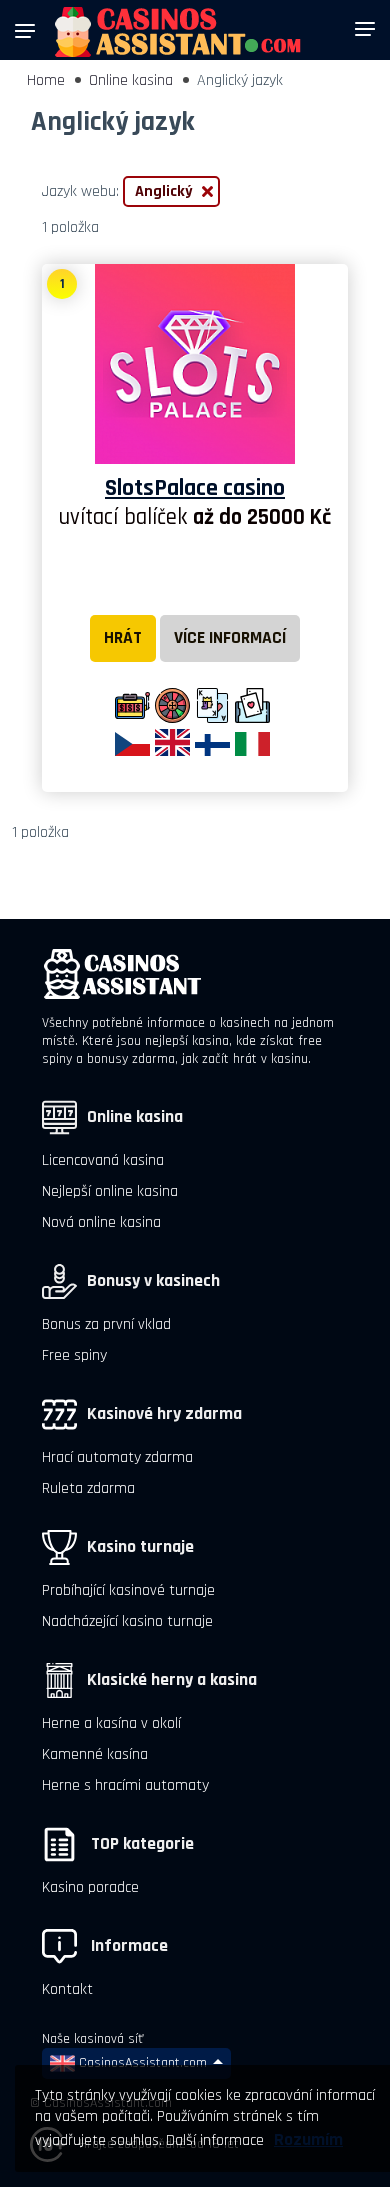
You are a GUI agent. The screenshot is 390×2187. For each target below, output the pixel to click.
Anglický (164, 191)
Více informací (230, 638)
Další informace (215, 2140)
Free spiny (74, 1355)
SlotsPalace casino (195, 488)
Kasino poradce (90, 1887)
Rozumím (308, 2139)
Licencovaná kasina (103, 1160)
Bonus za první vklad (106, 1324)
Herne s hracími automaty (125, 1785)
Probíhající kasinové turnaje (128, 1590)
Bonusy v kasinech (153, 1281)
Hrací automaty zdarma (117, 1457)
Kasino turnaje (140, 1547)
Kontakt (67, 1989)
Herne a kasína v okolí (111, 1723)
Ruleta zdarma (88, 1488)
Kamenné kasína (95, 1754)
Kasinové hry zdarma (164, 1414)
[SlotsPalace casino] (195, 363)
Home (46, 80)
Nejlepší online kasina (110, 1191)
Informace (127, 1946)
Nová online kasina (101, 1222)
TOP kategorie (140, 1844)
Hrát (123, 638)
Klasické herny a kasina (172, 1680)
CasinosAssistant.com (141, 2063)
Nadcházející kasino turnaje (127, 1621)
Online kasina (131, 80)
